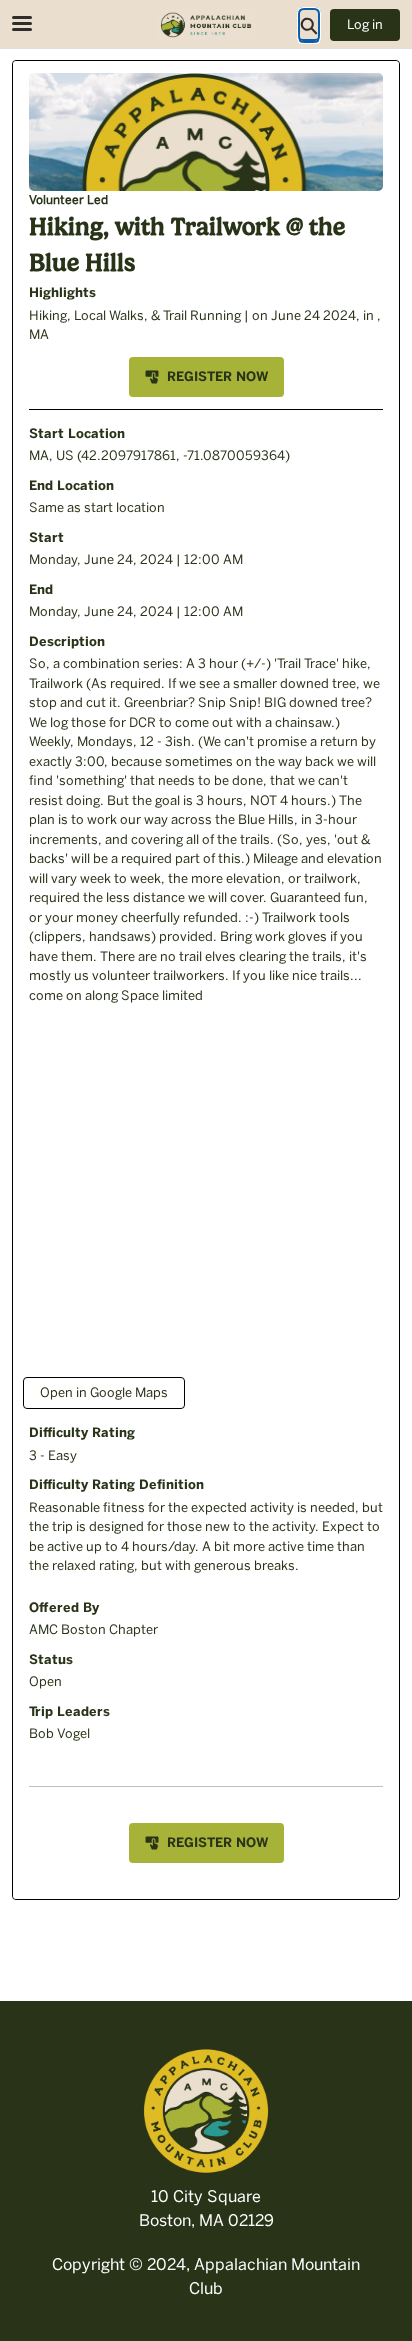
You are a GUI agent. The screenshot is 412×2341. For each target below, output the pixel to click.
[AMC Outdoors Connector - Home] (206, 25)
